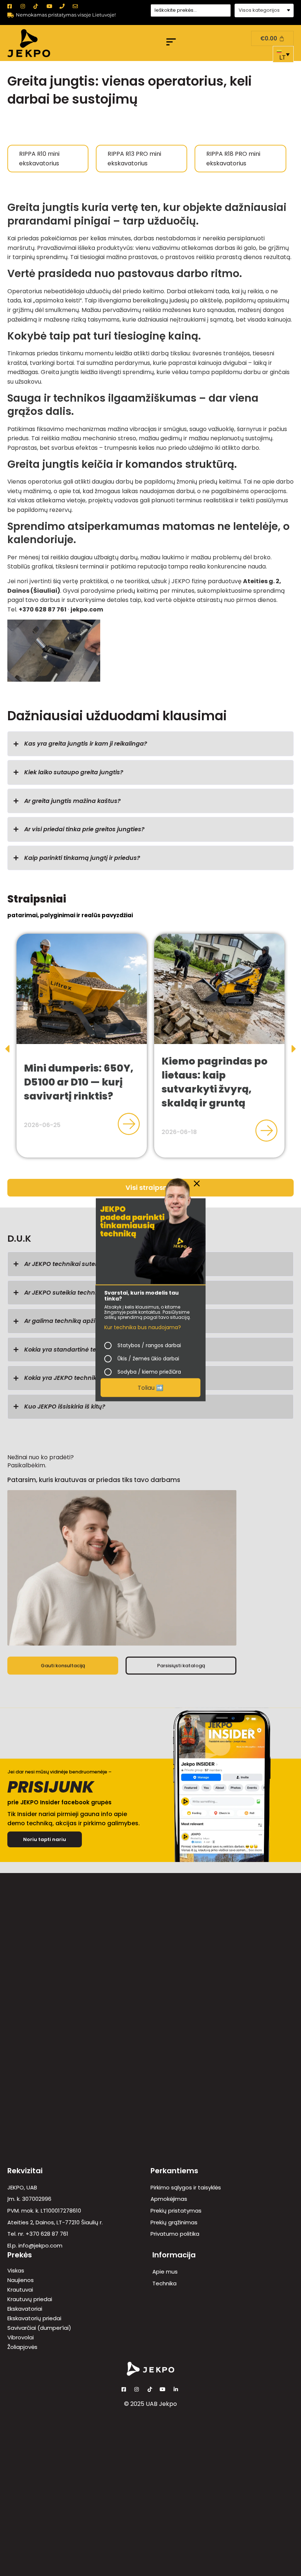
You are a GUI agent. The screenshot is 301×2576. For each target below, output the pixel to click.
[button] (171, 43)
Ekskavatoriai (25, 2309)
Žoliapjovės (22, 2347)
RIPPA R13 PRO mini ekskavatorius (134, 159)
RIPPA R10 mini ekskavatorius (39, 159)
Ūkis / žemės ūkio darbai (148, 1359)
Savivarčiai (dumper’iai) (39, 2328)
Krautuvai (20, 2290)
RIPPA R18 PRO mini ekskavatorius (233, 159)
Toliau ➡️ (150, 1387)
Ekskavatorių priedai (34, 2318)
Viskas (16, 2271)
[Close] (197, 1184)
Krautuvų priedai (30, 2299)
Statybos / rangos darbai (149, 1345)
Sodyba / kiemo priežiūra (149, 1372)
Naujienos (21, 2280)
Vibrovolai (21, 2338)
